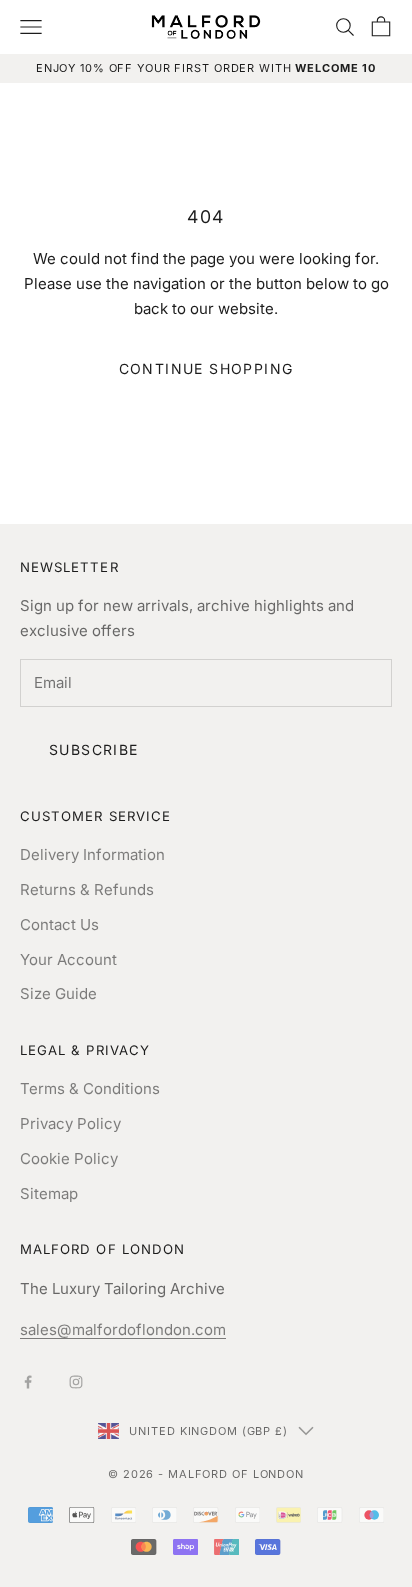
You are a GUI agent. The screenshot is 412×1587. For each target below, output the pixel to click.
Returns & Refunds (87, 889)
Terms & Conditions (90, 1088)
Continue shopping (206, 368)
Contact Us (59, 924)
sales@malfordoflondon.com (123, 1329)
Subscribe (94, 749)
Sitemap (49, 1193)
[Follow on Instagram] (76, 1382)
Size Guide (58, 993)
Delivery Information (92, 854)
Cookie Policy (69, 1158)
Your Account (68, 959)
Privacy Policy (70, 1123)
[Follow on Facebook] (28, 1382)
